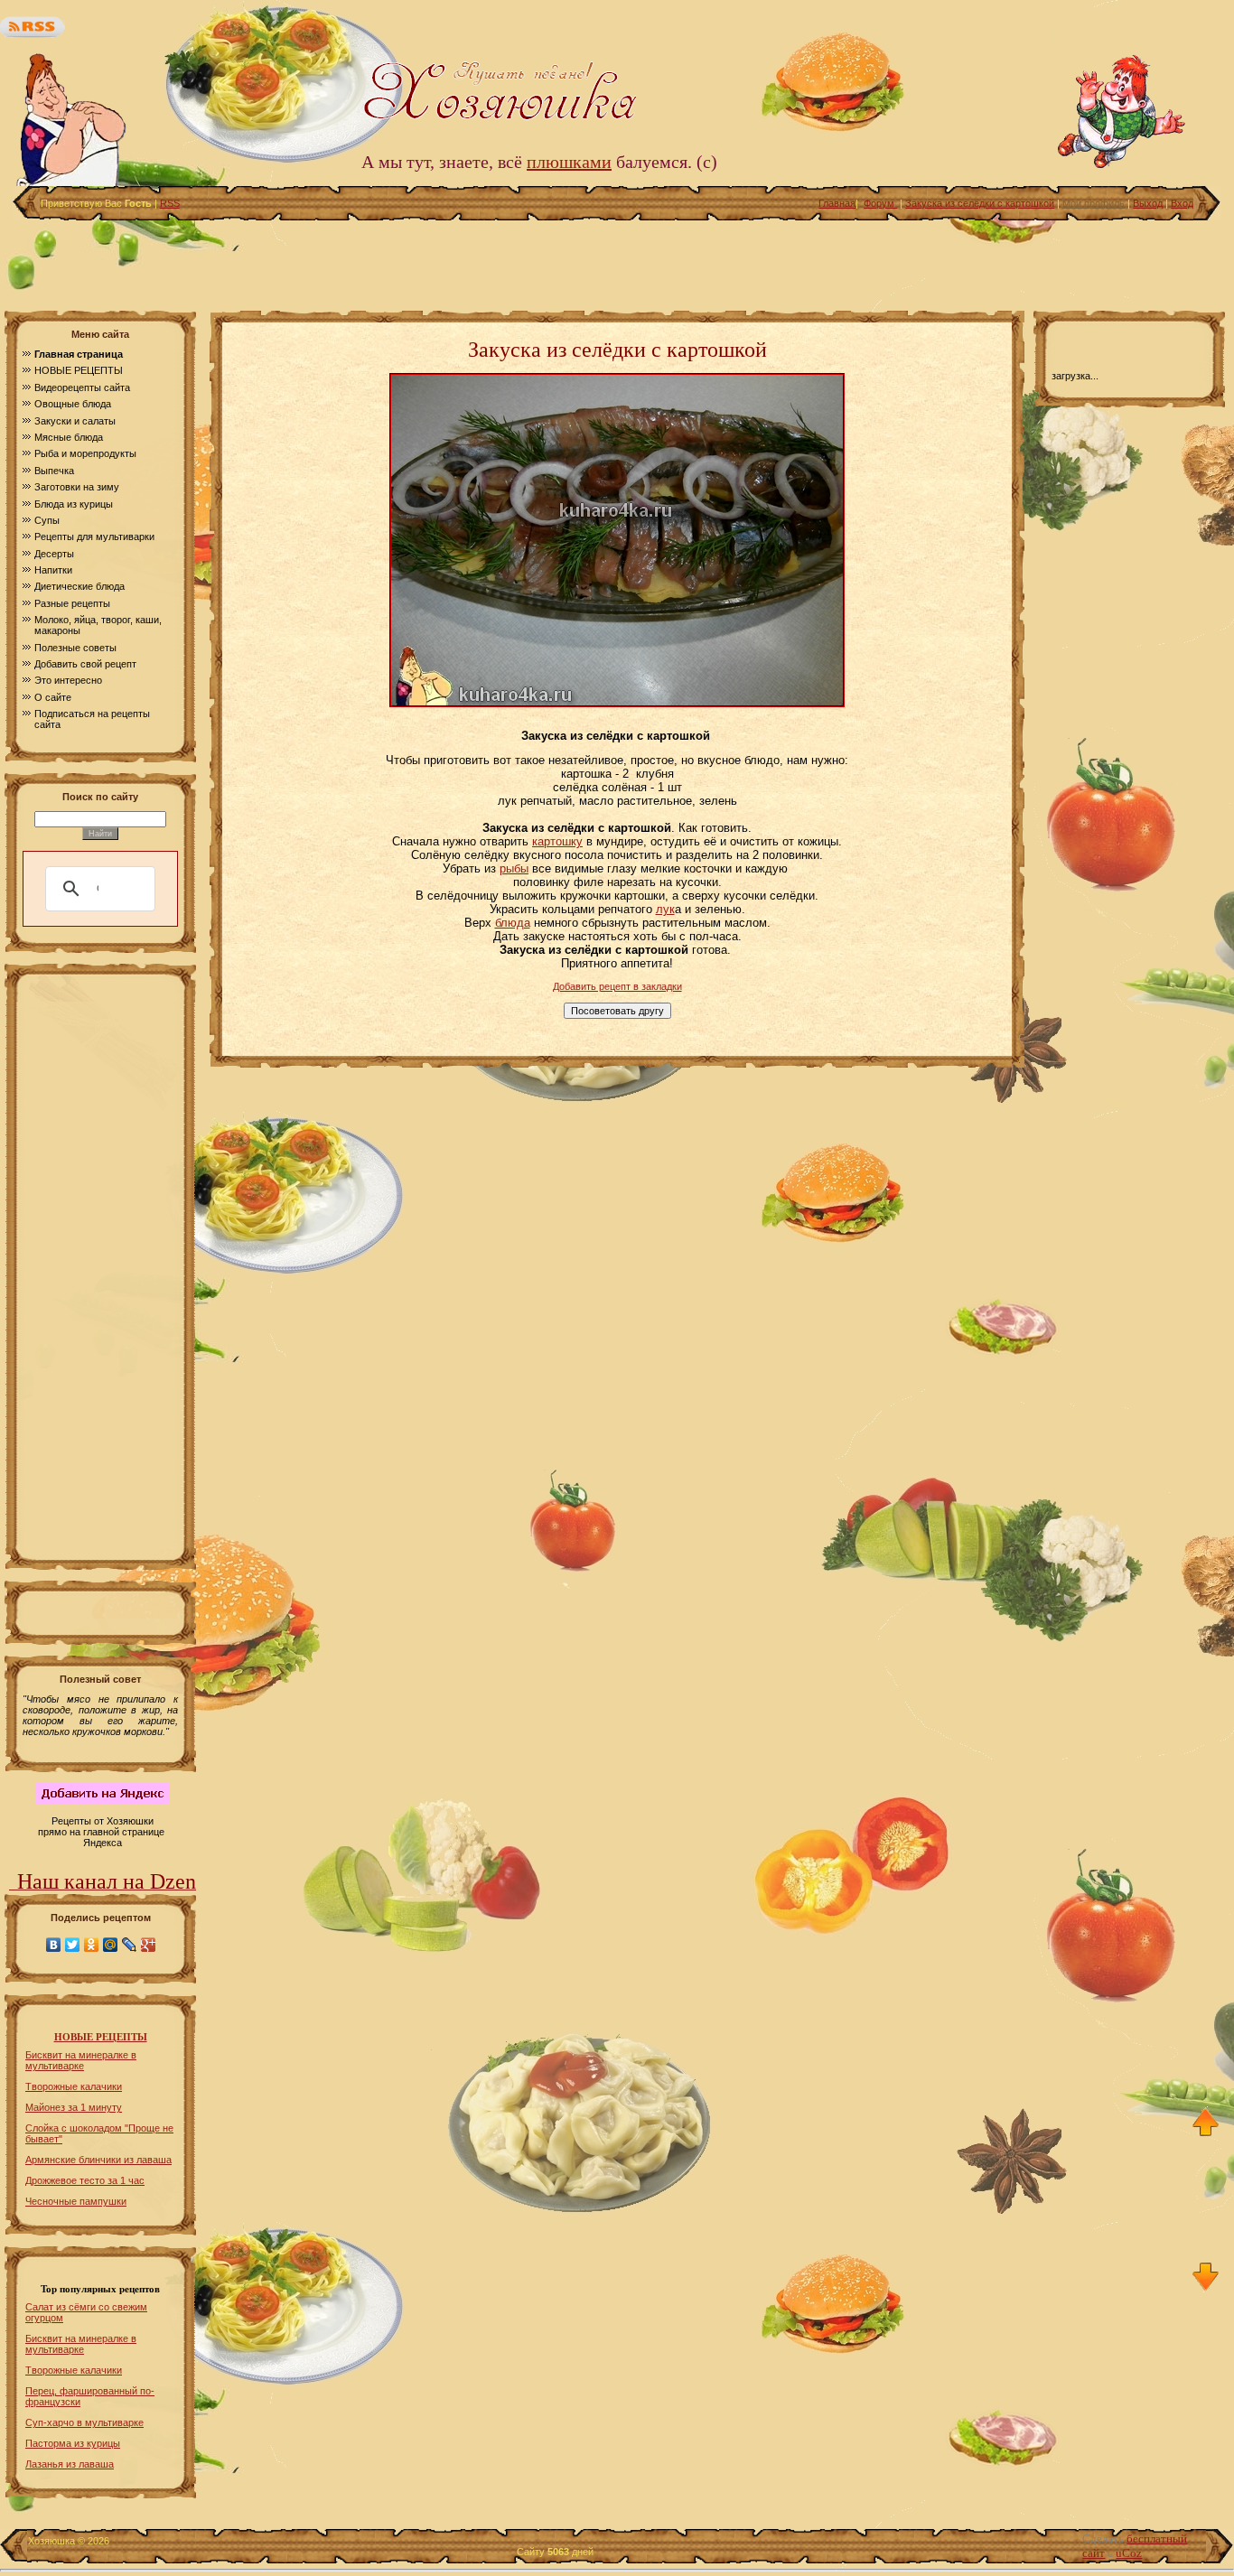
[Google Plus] (149, 1945)
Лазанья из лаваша (70, 2464)
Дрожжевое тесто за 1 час (85, 2180)
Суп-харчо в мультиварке (84, 2422)
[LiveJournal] (130, 1945)
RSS (170, 203)
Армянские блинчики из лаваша (98, 2160)
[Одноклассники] (92, 1945)
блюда (513, 923)
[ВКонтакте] (54, 1945)
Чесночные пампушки (76, 2201)
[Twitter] (73, 1945)
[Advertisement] (617, 261)
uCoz (1129, 2553)
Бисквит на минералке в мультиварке (81, 2060)
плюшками (569, 162)
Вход (1182, 203)
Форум (880, 203)
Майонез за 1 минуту (74, 2107)
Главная (837, 203)
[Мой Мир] (111, 1945)
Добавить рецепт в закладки (617, 986)
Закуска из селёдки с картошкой (980, 203)
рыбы (514, 868)
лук (665, 909)
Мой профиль (1094, 203)
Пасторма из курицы (73, 2443)
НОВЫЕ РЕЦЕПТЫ (101, 2037)
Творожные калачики (74, 2086)
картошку (557, 841)
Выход (1148, 203)
